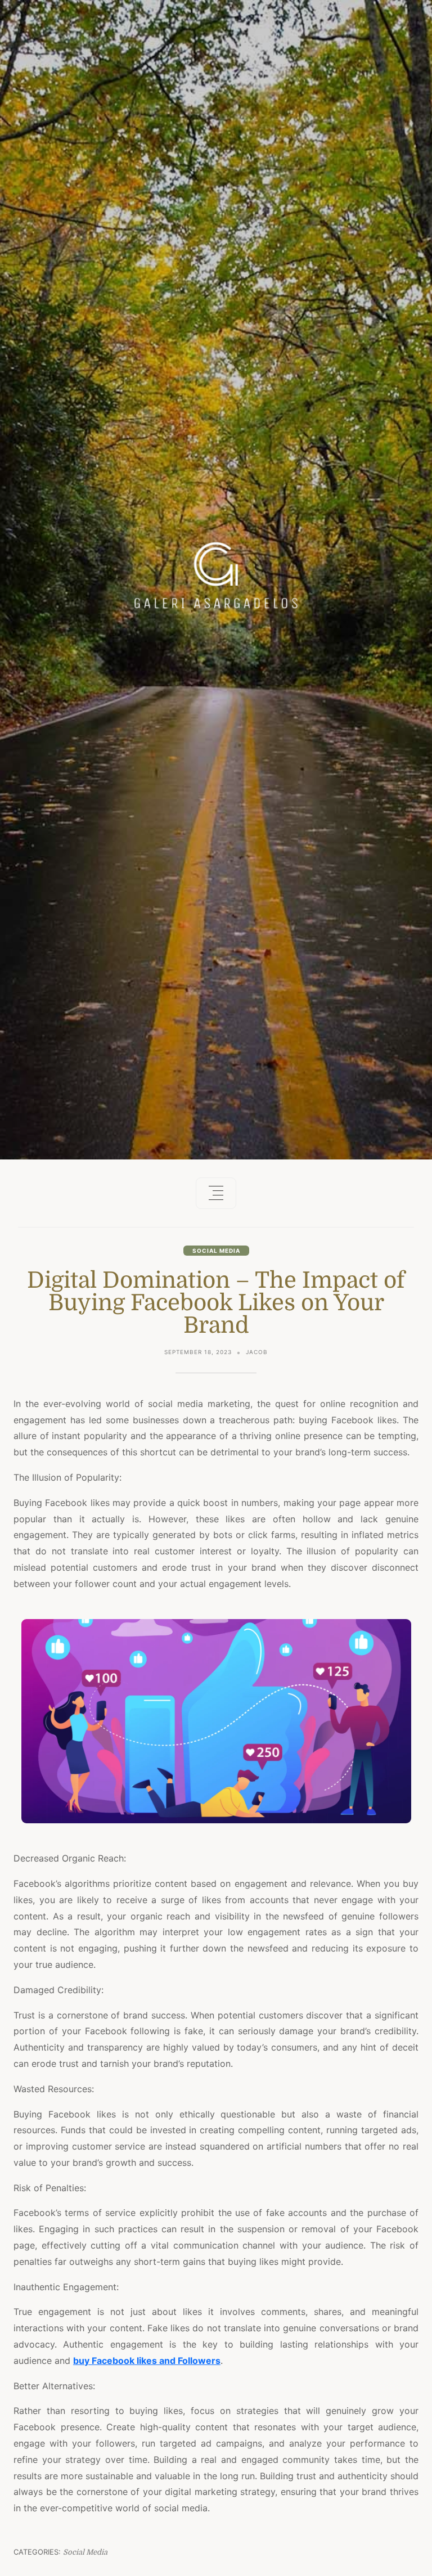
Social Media (216, 1251)
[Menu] (216, 1193)
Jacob (257, 1352)
